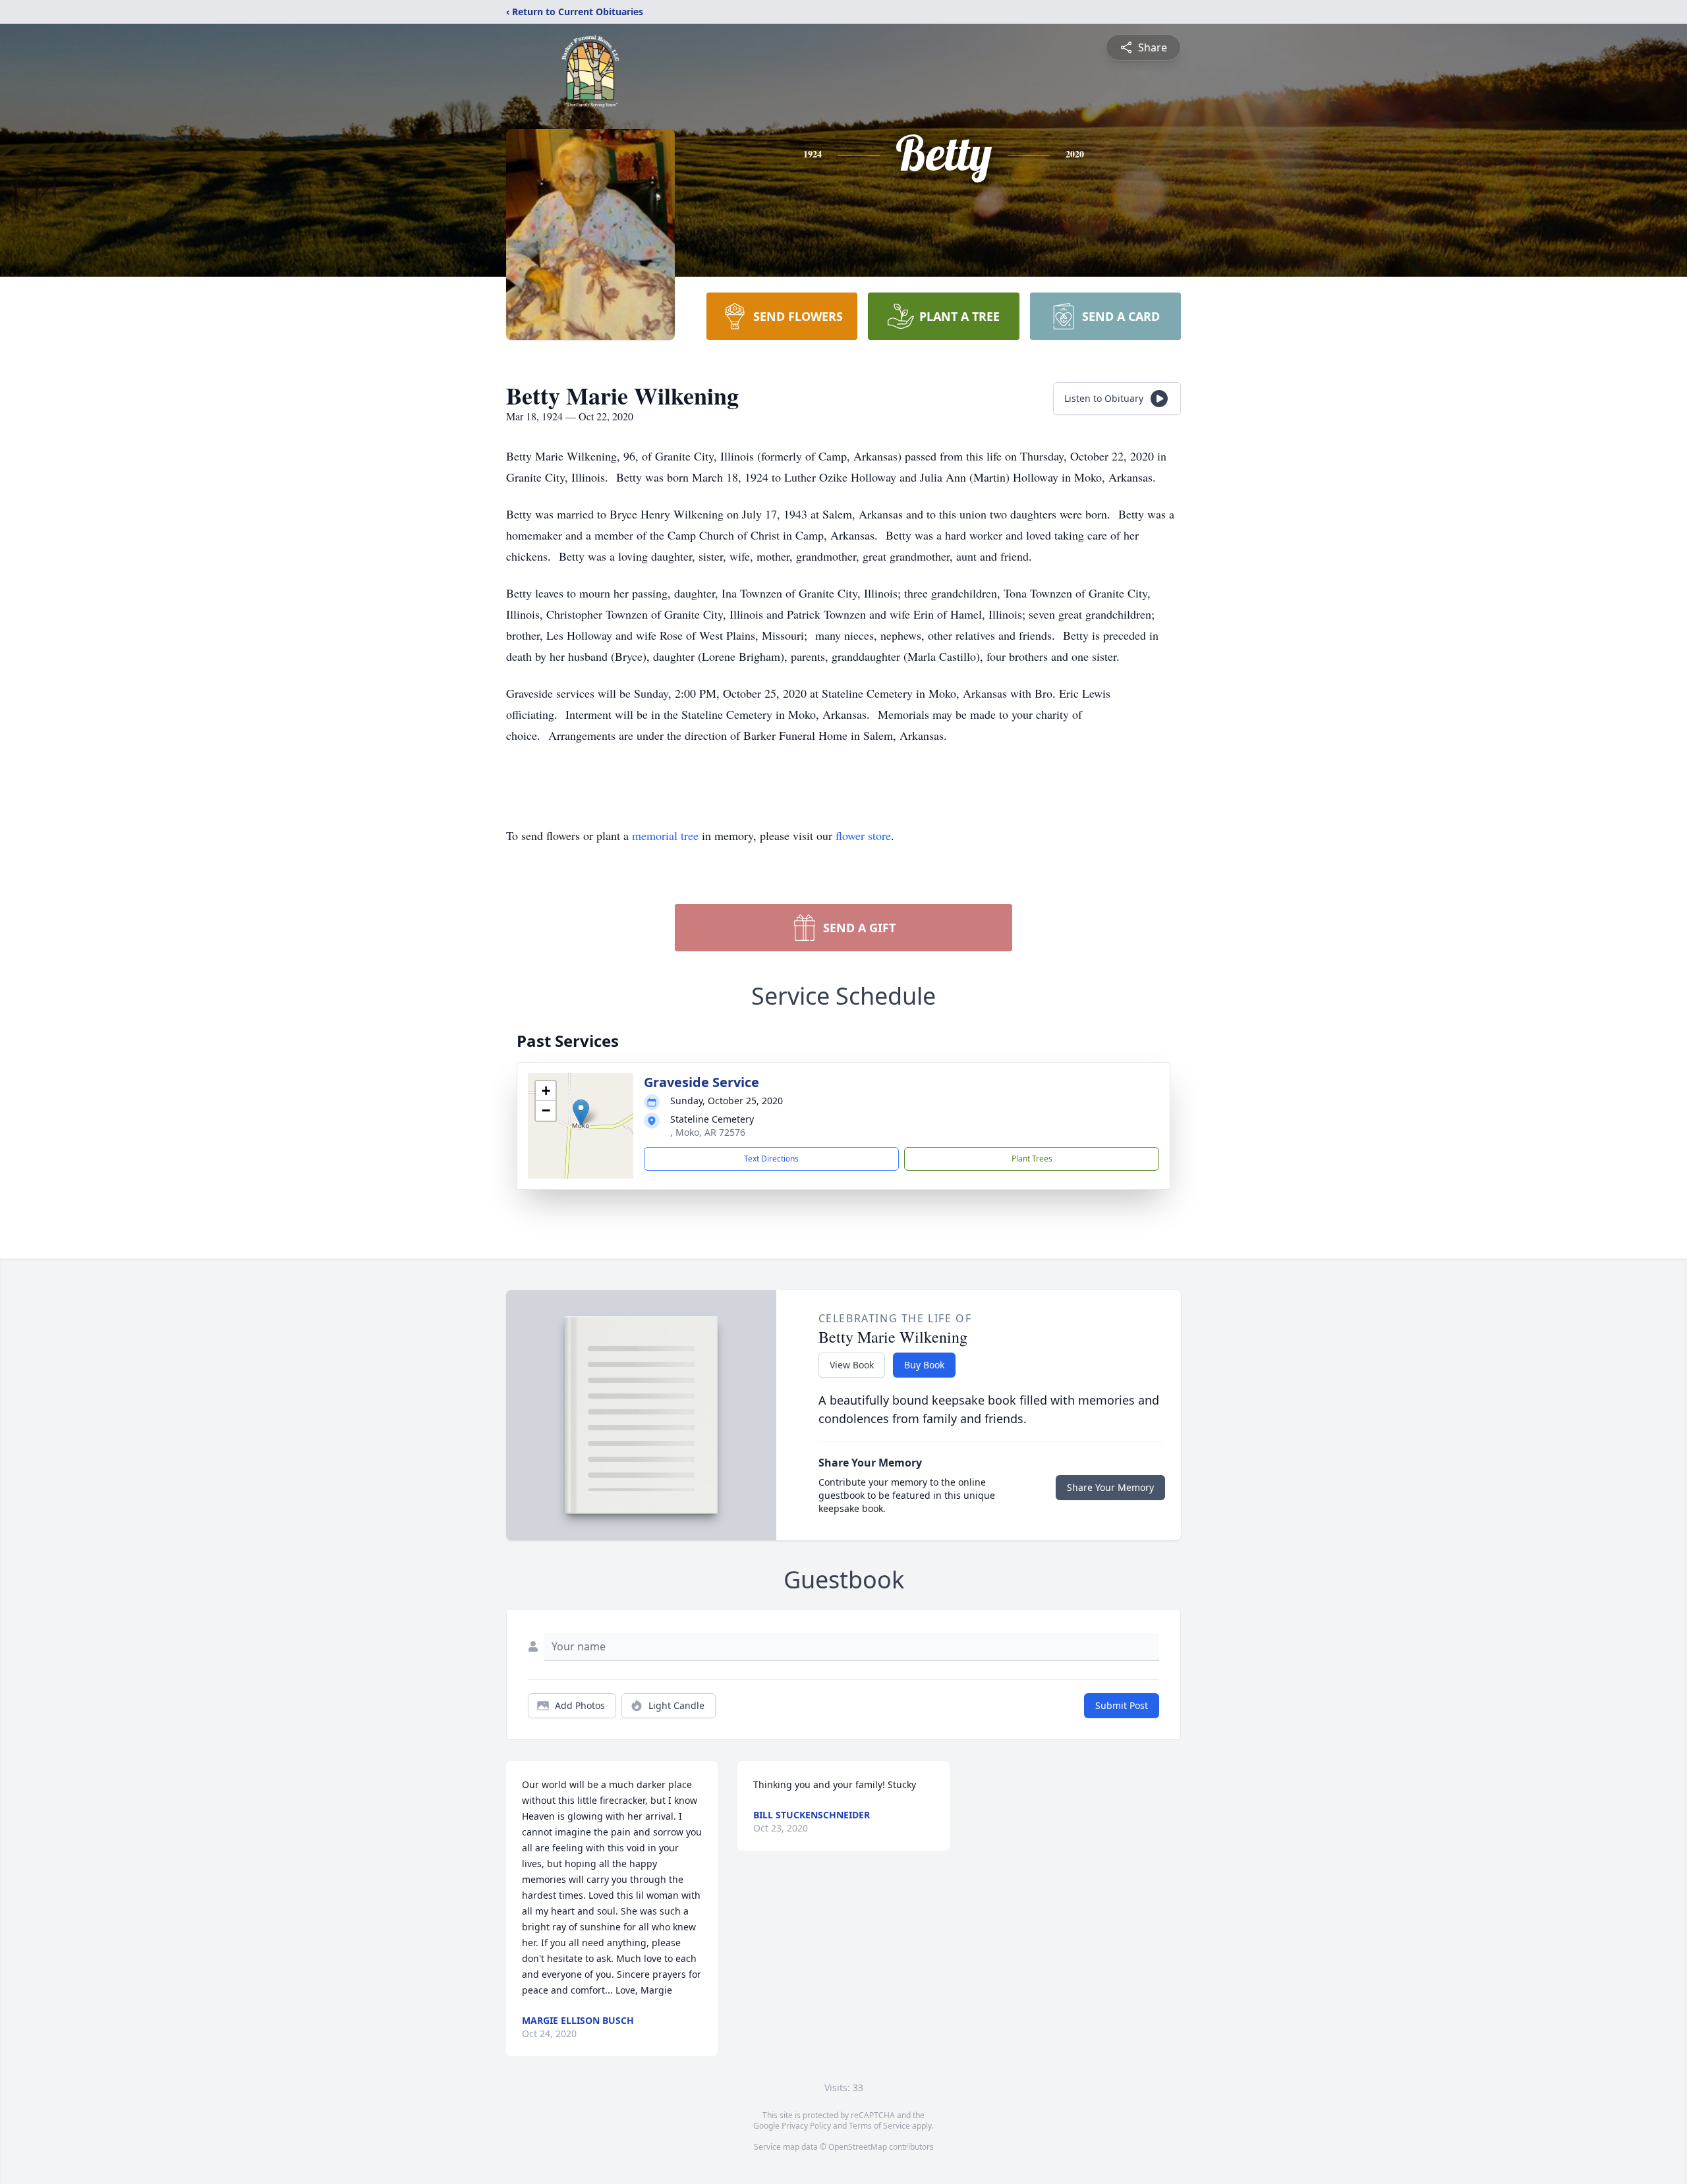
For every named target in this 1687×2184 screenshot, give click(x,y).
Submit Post (1122, 1705)
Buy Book (924, 1365)
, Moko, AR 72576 (708, 1132)
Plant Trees (1032, 1159)
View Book (852, 1365)
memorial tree (665, 835)
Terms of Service (879, 2126)
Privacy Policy (806, 2126)
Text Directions (771, 1159)
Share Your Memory (1110, 1487)
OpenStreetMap (858, 2147)
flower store (863, 835)
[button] (581, 1112)
